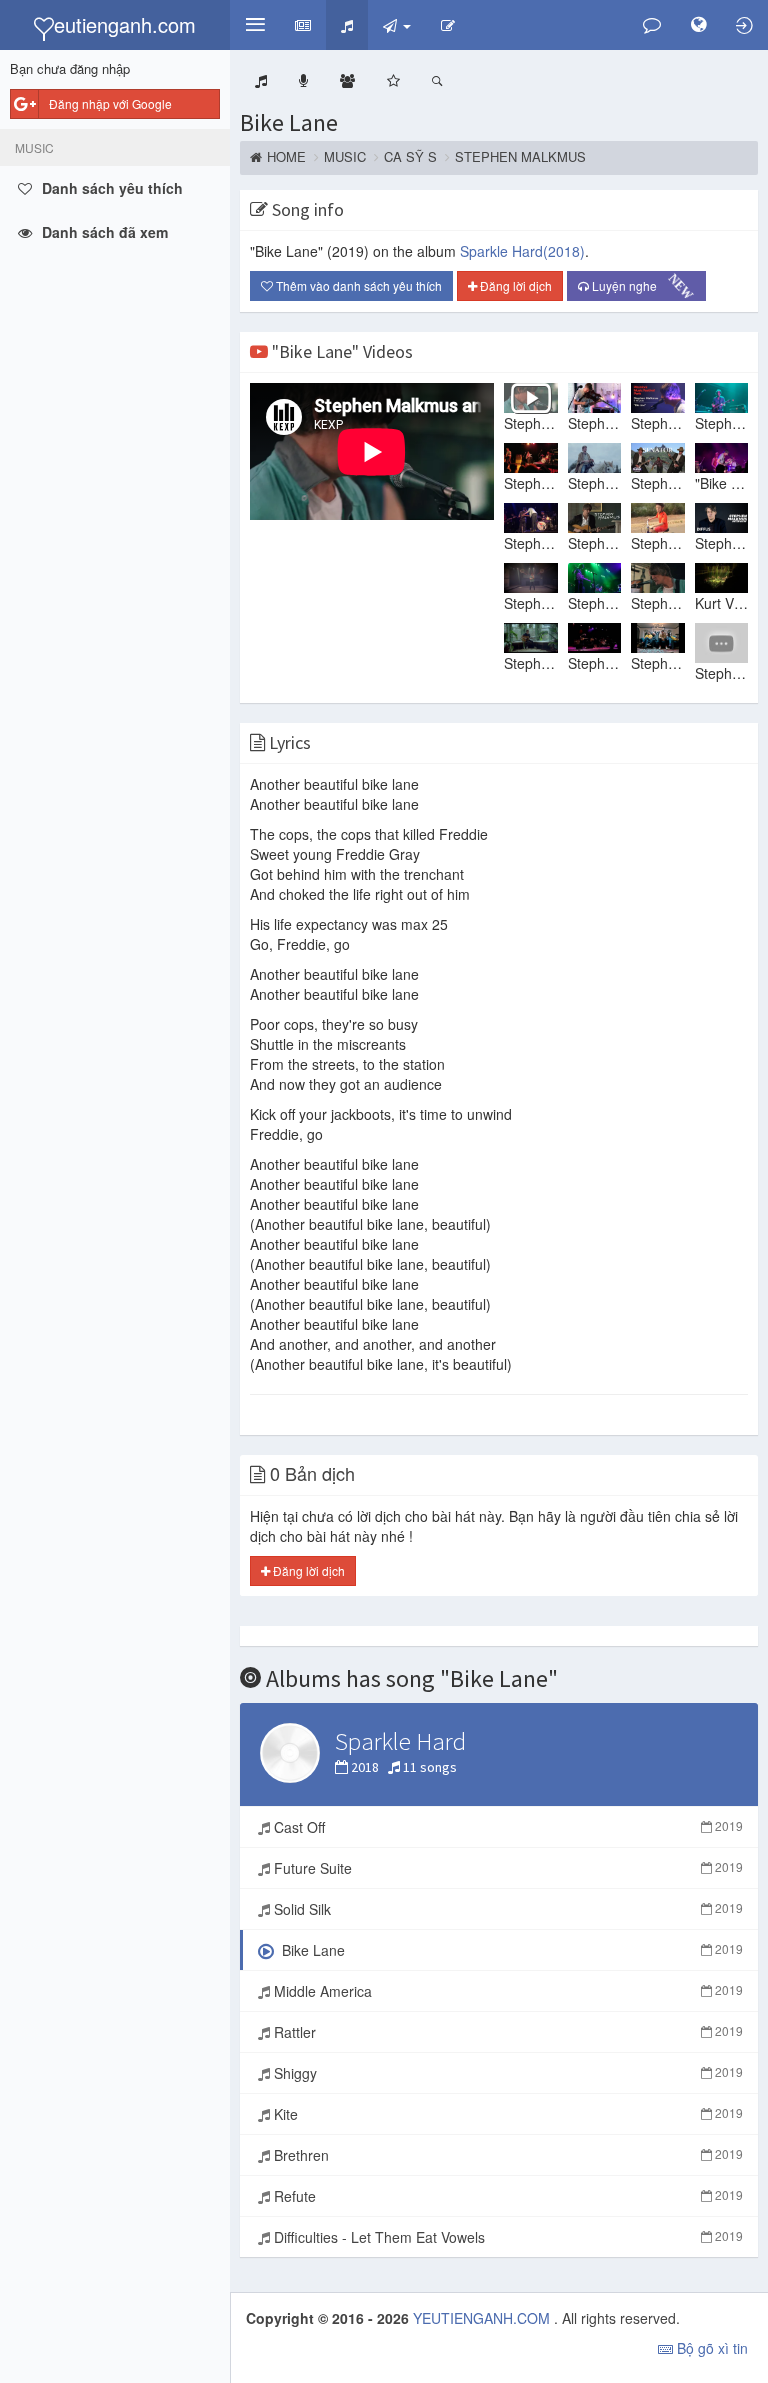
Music (345, 157)
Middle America (506, 1991)
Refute (506, 2196)
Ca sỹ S (410, 157)
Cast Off (506, 1827)
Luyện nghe (639, 286)
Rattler (506, 2032)
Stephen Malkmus (520, 157)
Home (286, 157)
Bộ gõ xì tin (710, 2348)
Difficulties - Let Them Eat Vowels (506, 2237)
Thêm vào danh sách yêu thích (357, 285)
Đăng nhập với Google (110, 103)
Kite (506, 2114)
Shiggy (506, 2073)
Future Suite (506, 1868)
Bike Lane (289, 122)
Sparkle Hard (522, 251)
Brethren (506, 2155)
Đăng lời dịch (514, 285)
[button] (255, 25)
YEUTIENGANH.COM (483, 2318)
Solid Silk (506, 1909)
